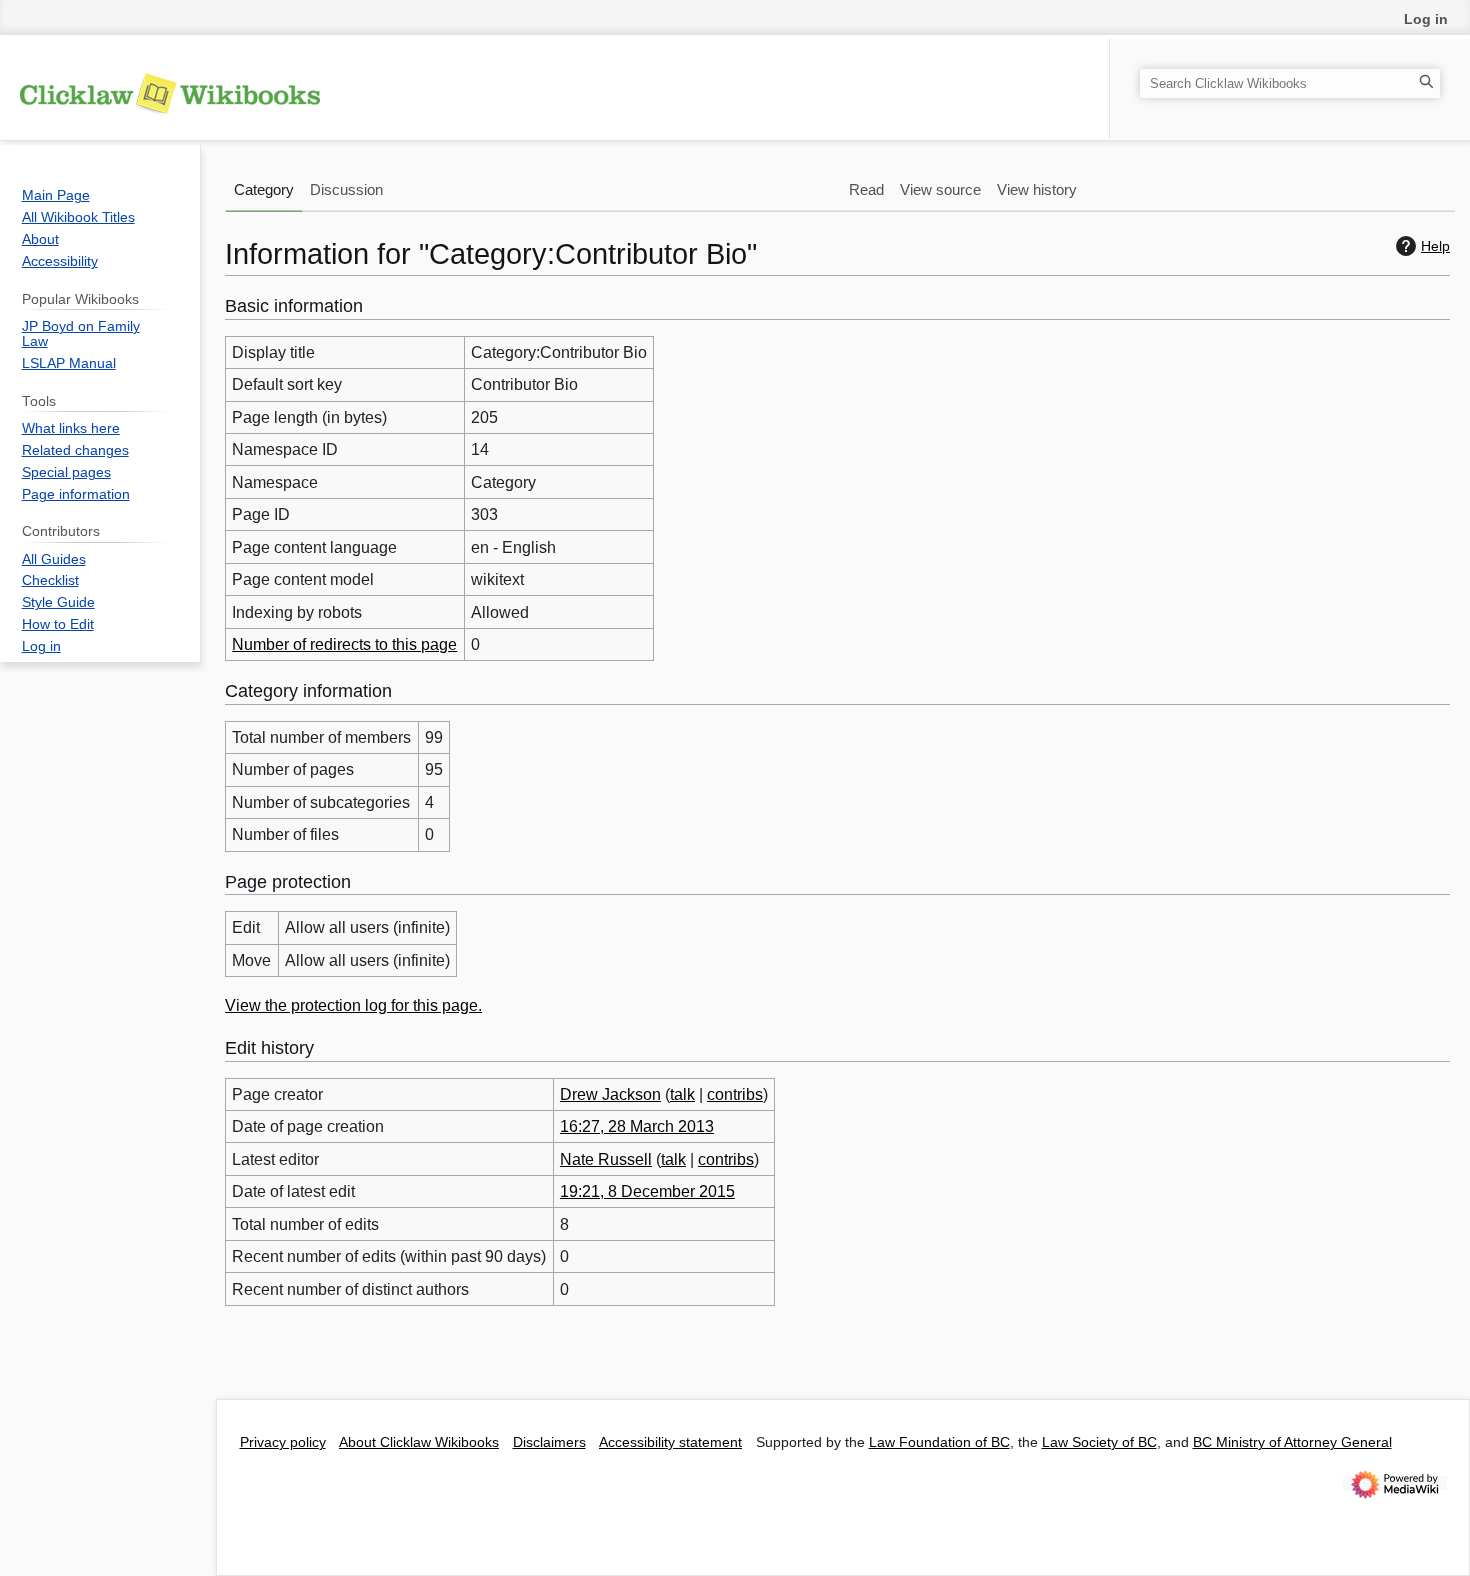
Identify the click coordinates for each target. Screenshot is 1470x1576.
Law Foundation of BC (939, 1442)
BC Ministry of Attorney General (1292, 1442)
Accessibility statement (670, 1442)
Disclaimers (549, 1442)
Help (1435, 246)
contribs (735, 1094)
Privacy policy (283, 1442)
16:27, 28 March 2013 (637, 1126)
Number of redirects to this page (344, 644)
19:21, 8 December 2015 (647, 1191)
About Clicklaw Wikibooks (419, 1442)
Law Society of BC (1099, 1442)
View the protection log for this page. (353, 1005)
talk (682, 1094)
